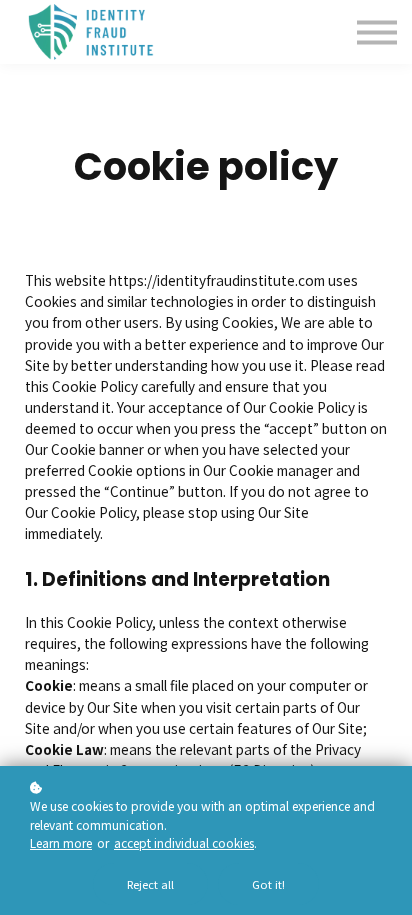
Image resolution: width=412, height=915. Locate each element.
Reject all (150, 884)
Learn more (61, 842)
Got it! (268, 884)
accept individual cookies (184, 842)
